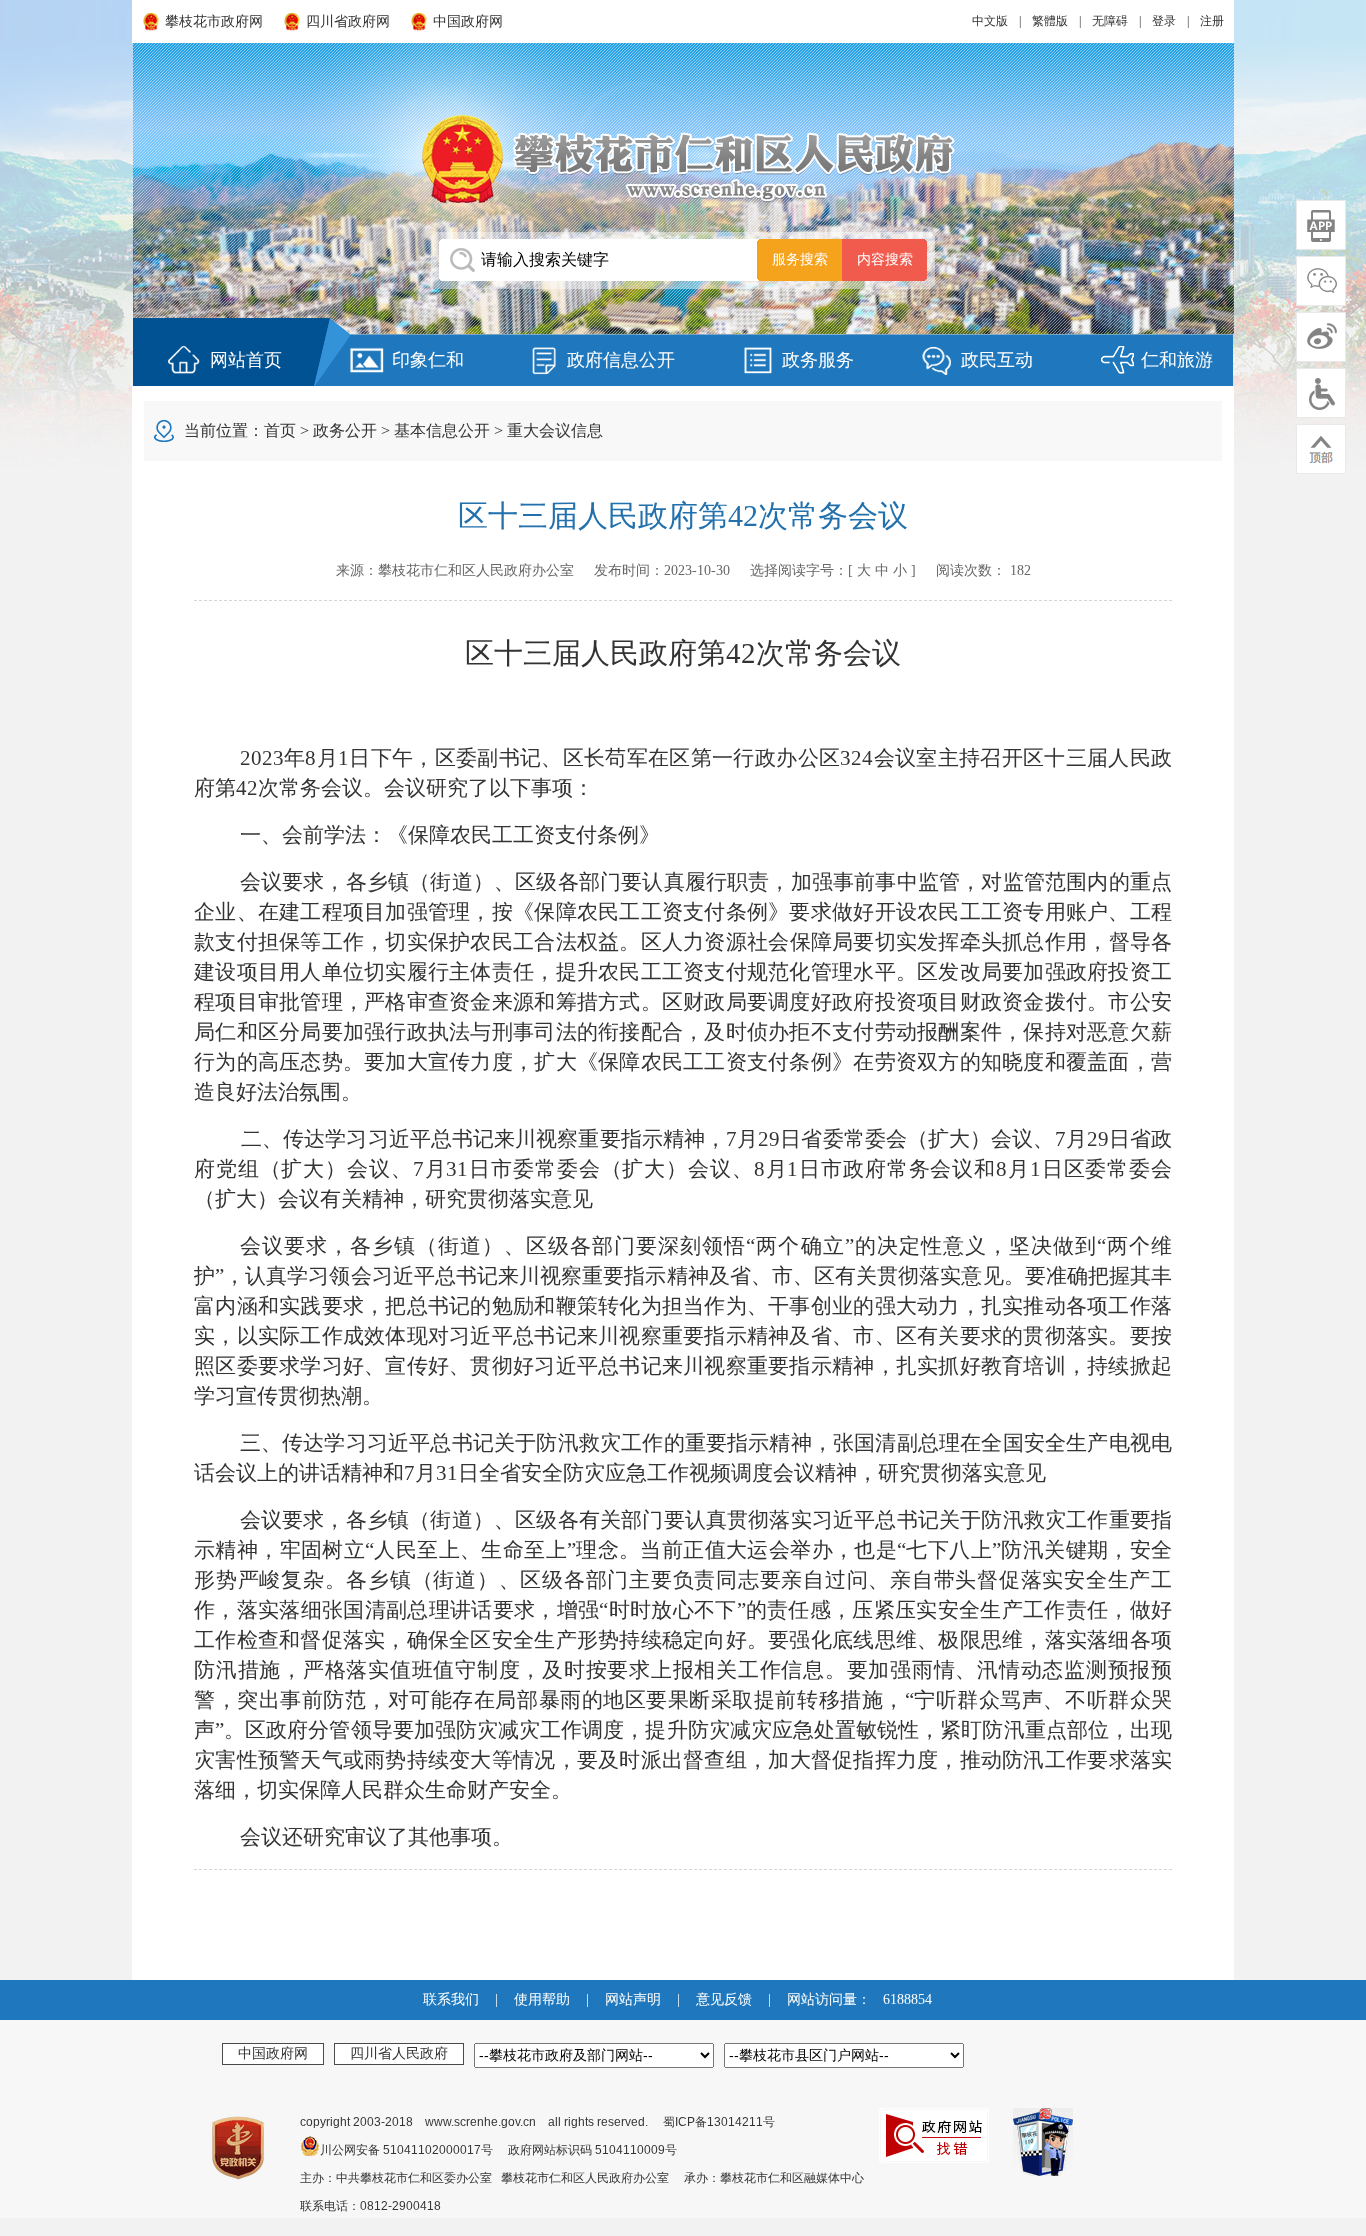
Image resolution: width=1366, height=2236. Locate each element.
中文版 (990, 21)
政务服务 (818, 360)
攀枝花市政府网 (214, 21)
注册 (1212, 21)
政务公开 (345, 430)
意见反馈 (724, 1999)
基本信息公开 (442, 430)
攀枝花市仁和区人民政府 (683, 158)
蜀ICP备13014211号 (719, 2122)
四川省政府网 (348, 21)
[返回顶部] (1321, 449)
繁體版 (1050, 21)
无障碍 (1110, 21)
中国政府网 (468, 21)
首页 (280, 430)
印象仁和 (428, 360)
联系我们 (451, 1999)
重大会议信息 (555, 430)
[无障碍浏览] (1321, 393)
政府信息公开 (621, 360)
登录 (1164, 21)
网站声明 (633, 1999)
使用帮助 (542, 1999)
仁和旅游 (1177, 360)
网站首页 (246, 360)
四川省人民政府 (399, 2053)
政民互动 (997, 360)
